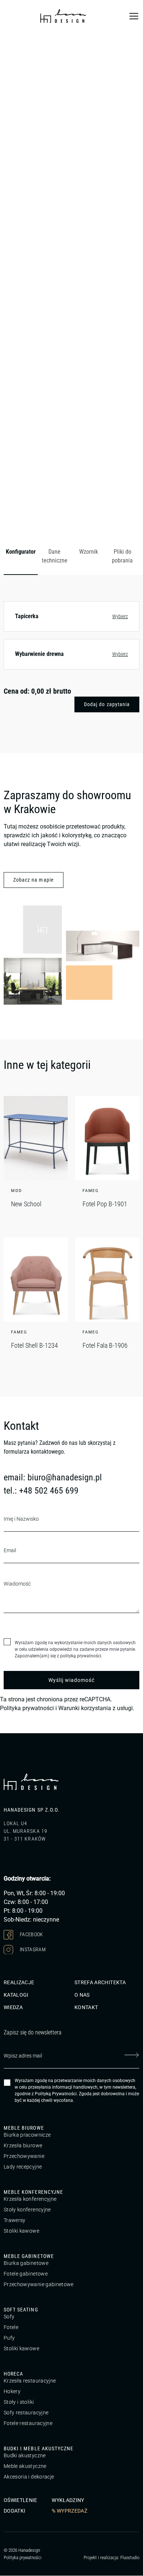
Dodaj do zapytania (107, 704)
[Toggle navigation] (134, 16)
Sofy (9, 2317)
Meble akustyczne (25, 2466)
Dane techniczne (55, 556)
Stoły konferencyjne (27, 2210)
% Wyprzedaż (69, 2511)
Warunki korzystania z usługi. (96, 1708)
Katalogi (16, 1995)
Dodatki (14, 2511)
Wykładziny (68, 2501)
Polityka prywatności (27, 1708)
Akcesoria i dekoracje (29, 2477)
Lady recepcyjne (23, 2167)
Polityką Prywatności (56, 2094)
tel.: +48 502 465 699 (41, 1491)
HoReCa (13, 2374)
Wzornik (89, 552)
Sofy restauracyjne (26, 2413)
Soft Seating (21, 2310)
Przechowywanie (24, 2156)
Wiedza (13, 2008)
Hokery (12, 2392)
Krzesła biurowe (23, 2146)
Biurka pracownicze (27, 2135)
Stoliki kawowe (21, 2231)
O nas (82, 1995)
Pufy (9, 2338)
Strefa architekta (100, 1983)
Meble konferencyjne (33, 2192)
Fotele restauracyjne (28, 2424)
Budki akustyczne (25, 2456)
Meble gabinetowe (29, 2256)
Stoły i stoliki (19, 2402)
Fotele (11, 2328)
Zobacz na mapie (34, 880)
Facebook (31, 1934)
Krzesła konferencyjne (30, 2199)
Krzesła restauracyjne (30, 2381)
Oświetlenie (21, 2501)
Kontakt (86, 2008)
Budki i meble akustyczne (38, 2449)
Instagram (32, 1949)
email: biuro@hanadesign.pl (53, 1477)
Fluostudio (130, 2557)
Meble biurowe (24, 2128)
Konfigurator (21, 552)
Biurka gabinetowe (26, 2263)
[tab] (21, 557)
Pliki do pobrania (122, 556)
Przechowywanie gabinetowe (39, 2285)
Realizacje (19, 1983)
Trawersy (15, 2221)
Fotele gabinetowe (26, 2274)
